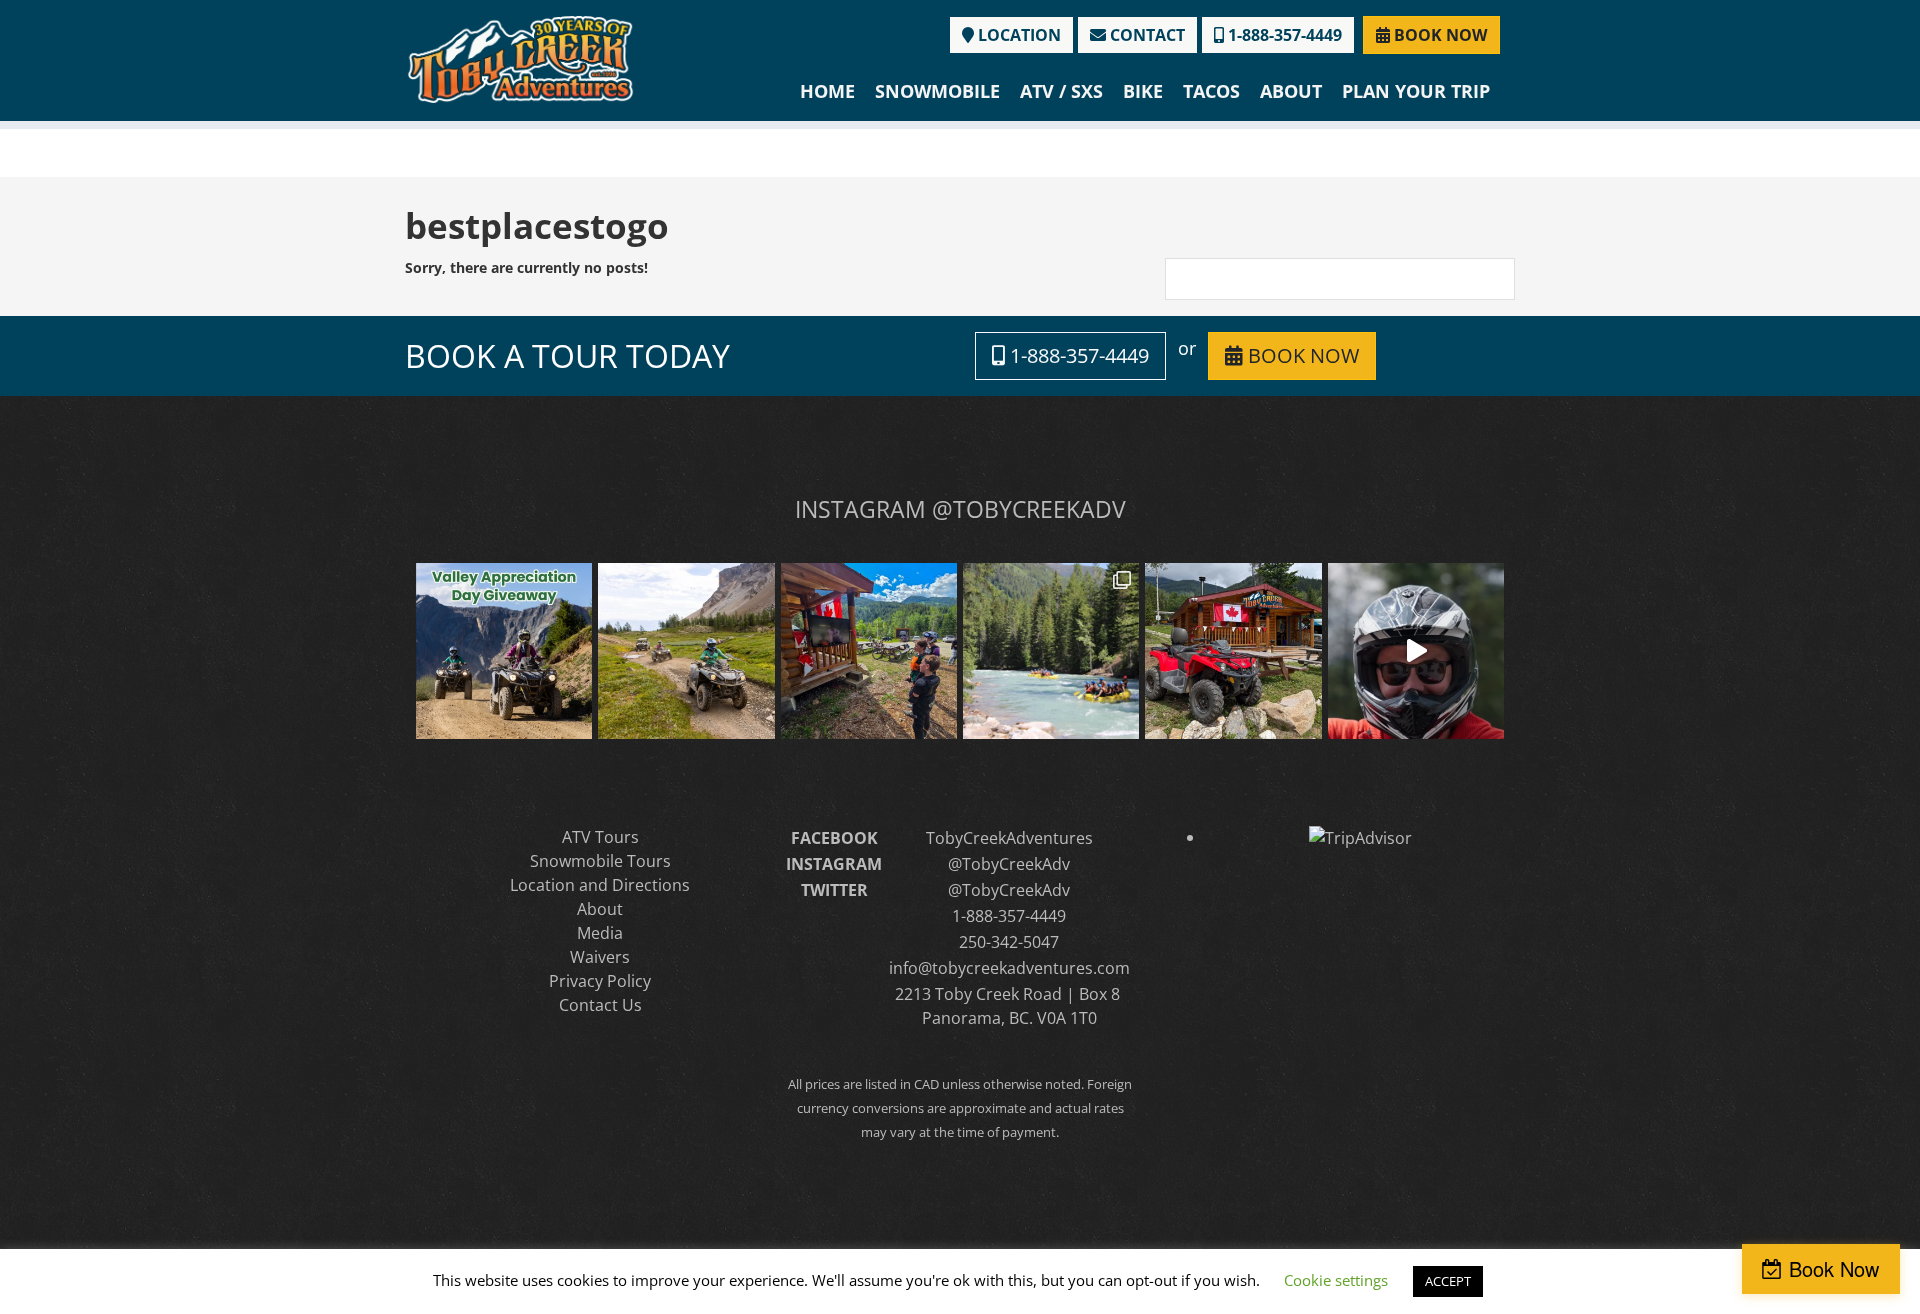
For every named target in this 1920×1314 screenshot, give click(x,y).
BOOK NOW (1438, 35)
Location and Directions (600, 885)
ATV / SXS (1061, 91)
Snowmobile (937, 91)
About (1291, 91)
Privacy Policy (600, 981)
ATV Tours (600, 837)
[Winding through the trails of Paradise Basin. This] (686, 651)
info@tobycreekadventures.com (1009, 968)
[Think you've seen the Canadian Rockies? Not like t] (1416, 651)
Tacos (1211, 91)
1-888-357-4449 (1283, 35)
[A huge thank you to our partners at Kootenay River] (1051, 651)
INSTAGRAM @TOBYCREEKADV (960, 509)
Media (600, 933)
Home (827, 91)
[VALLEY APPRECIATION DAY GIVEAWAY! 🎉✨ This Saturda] (504, 651)
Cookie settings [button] (1336, 1280)
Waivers (600, 957)
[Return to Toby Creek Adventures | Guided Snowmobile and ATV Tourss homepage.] (520, 57)
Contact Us (600, 1005)
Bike (1143, 91)
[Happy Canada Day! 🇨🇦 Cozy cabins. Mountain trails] (1233, 651)
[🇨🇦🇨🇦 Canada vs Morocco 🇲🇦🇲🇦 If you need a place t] (869, 651)
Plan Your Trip (1416, 91)
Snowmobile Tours (600, 861)
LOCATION (1017, 35)
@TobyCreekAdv (1009, 864)
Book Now (1834, 1268)
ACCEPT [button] (1448, 1281)
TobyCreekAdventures (1009, 838)
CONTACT (1145, 35)
